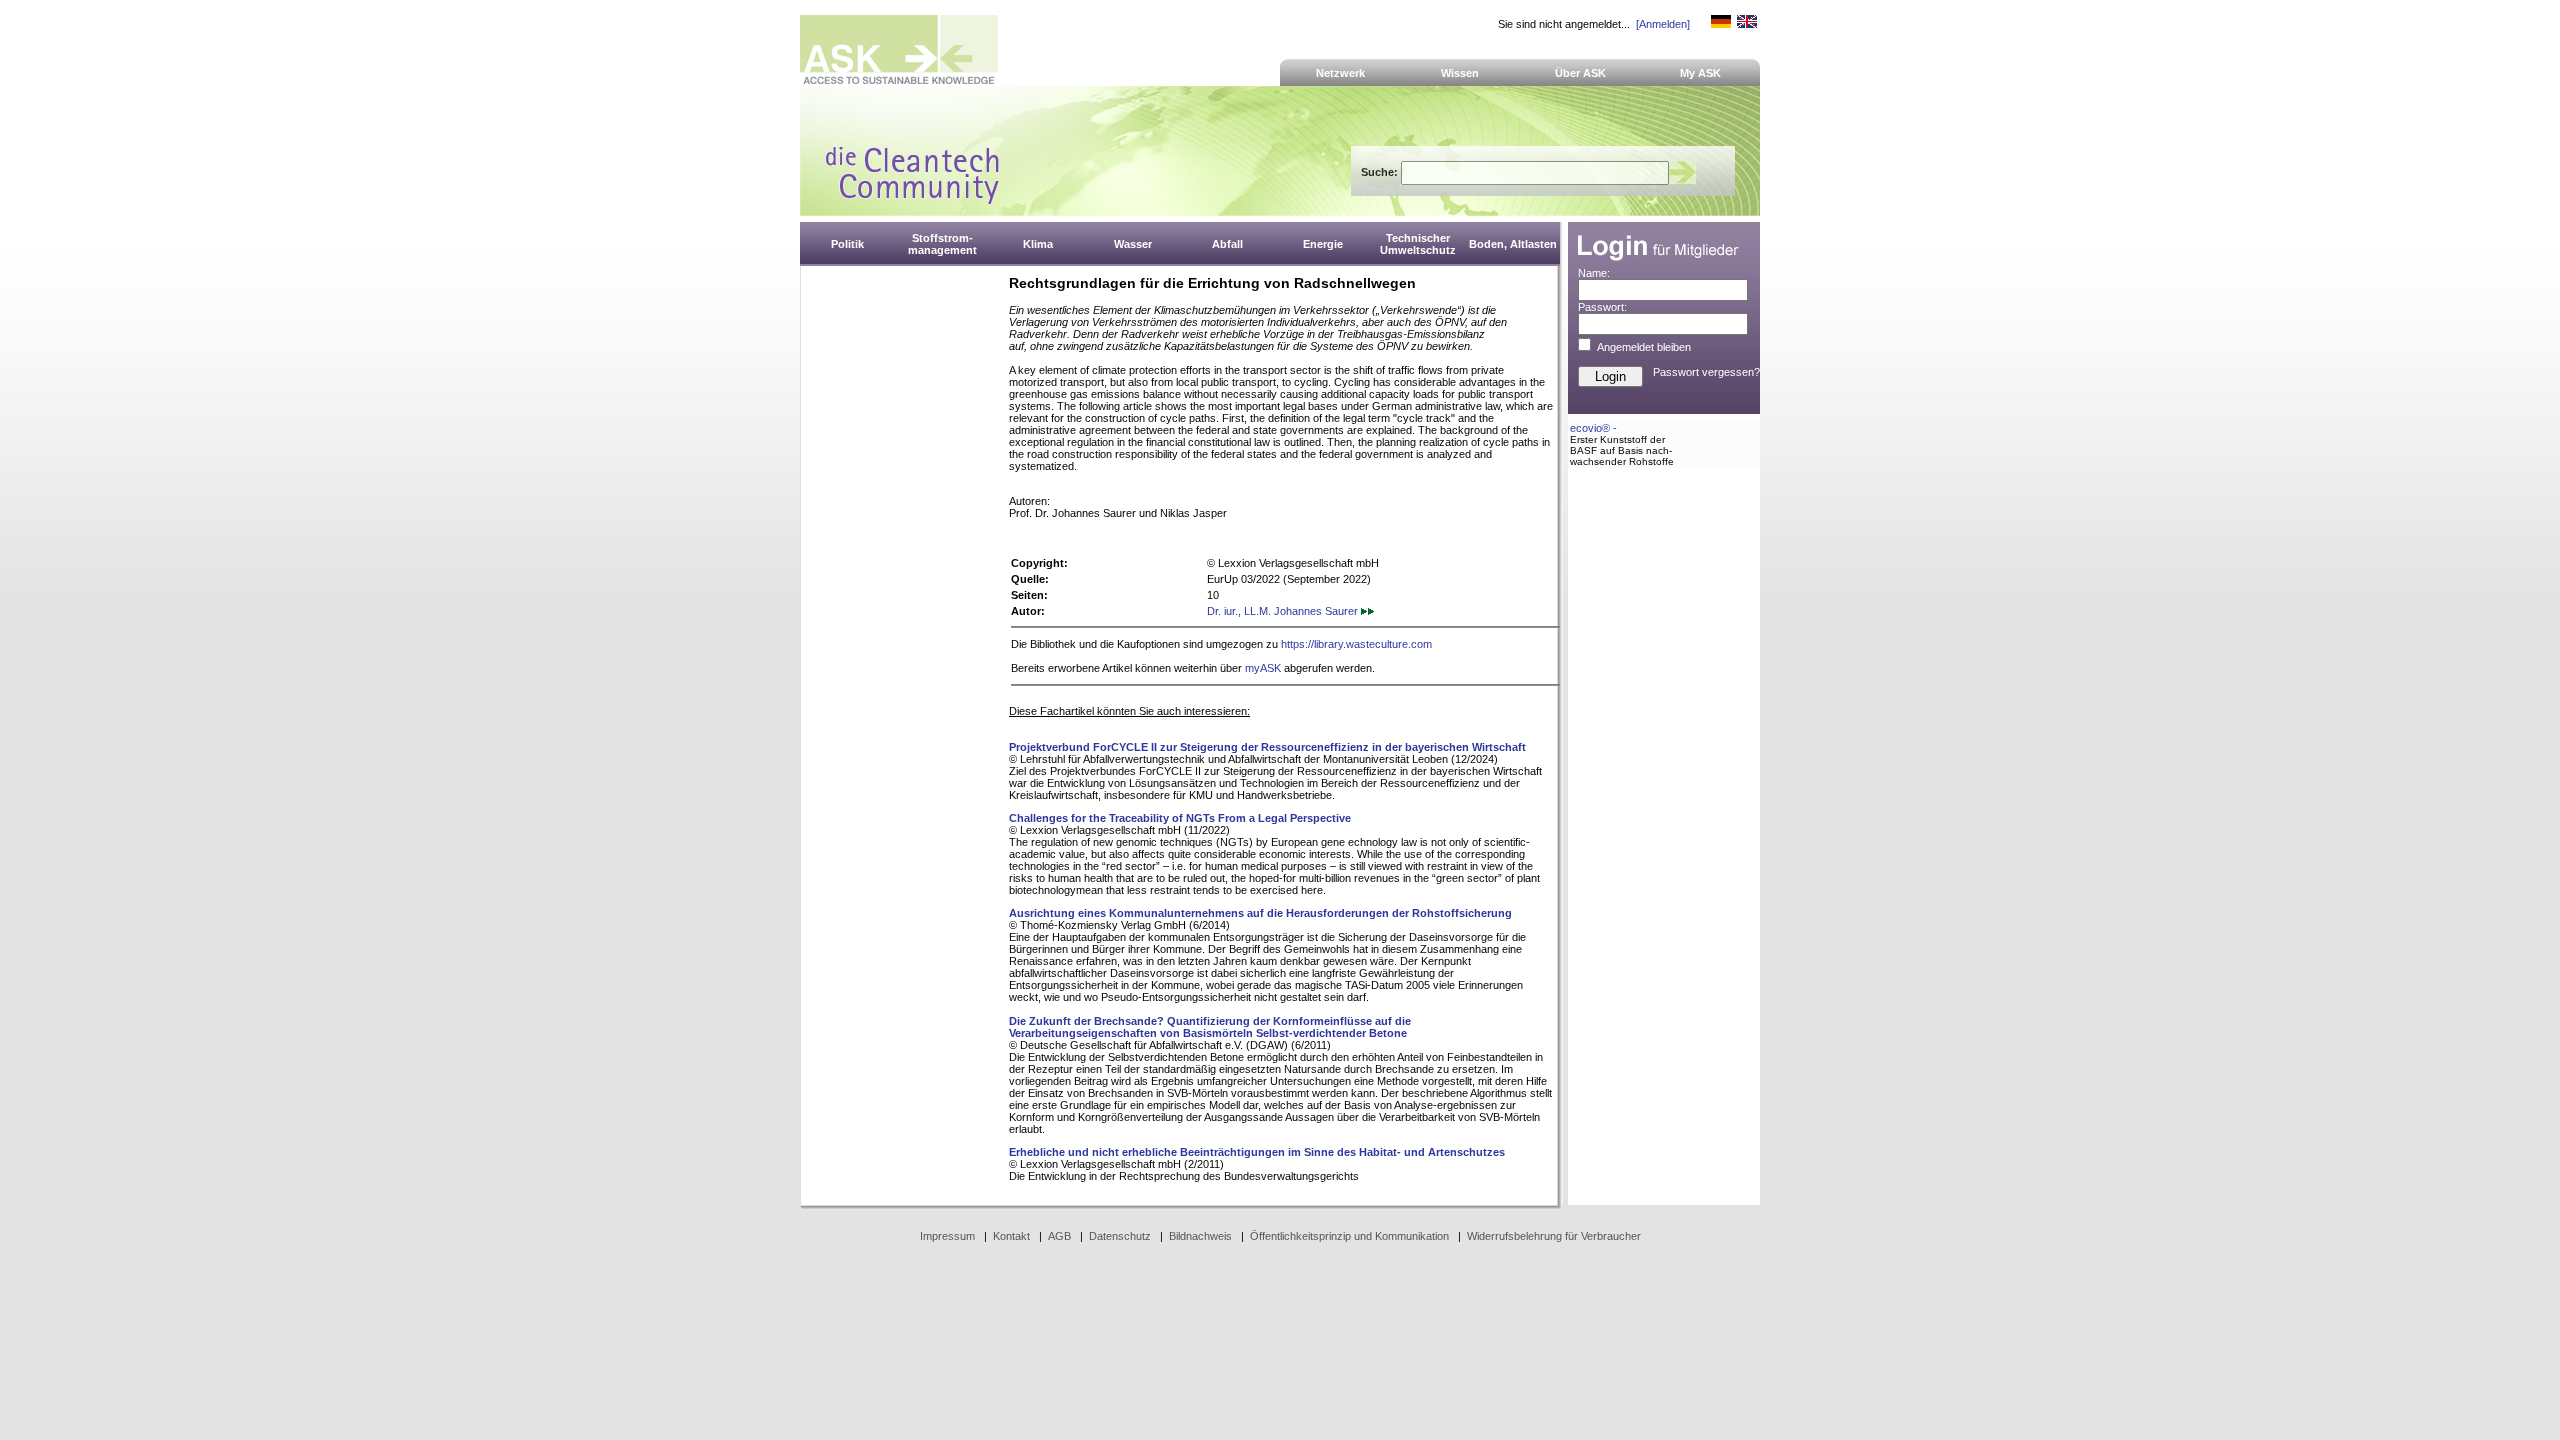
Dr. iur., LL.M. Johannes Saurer (1284, 611)
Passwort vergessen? (1706, 372)
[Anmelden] (1663, 24)
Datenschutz (1120, 1236)
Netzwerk (1340, 73)
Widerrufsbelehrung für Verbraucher (1554, 1236)
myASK (1263, 668)
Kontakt (1011, 1236)
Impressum (947, 1236)
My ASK (1700, 73)
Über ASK (1580, 73)
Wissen (1460, 73)
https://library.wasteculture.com (1356, 644)
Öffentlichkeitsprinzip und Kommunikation (1349, 1236)
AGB (1059, 1236)
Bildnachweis (1200, 1236)
